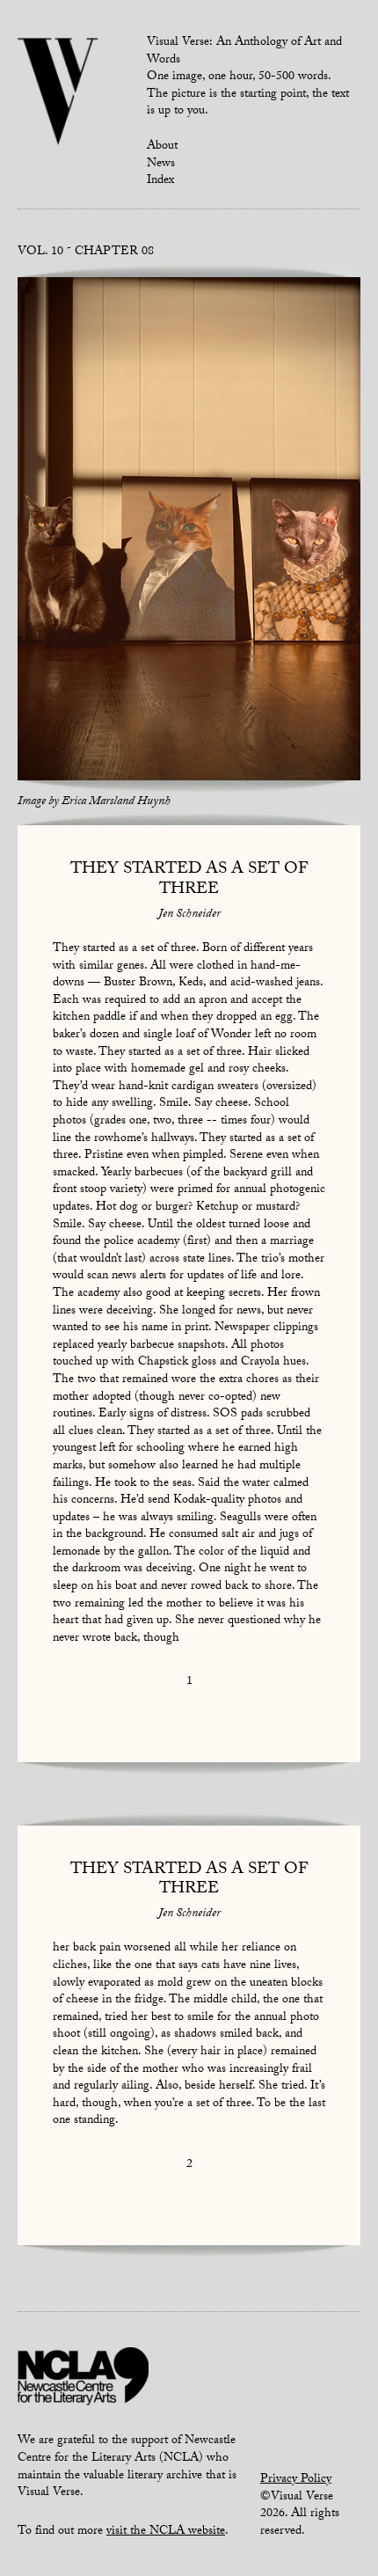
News (161, 165)
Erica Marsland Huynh (116, 802)
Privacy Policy (296, 2480)
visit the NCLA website (166, 2532)
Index (160, 181)
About (162, 147)
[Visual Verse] (58, 93)
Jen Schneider (189, 915)
